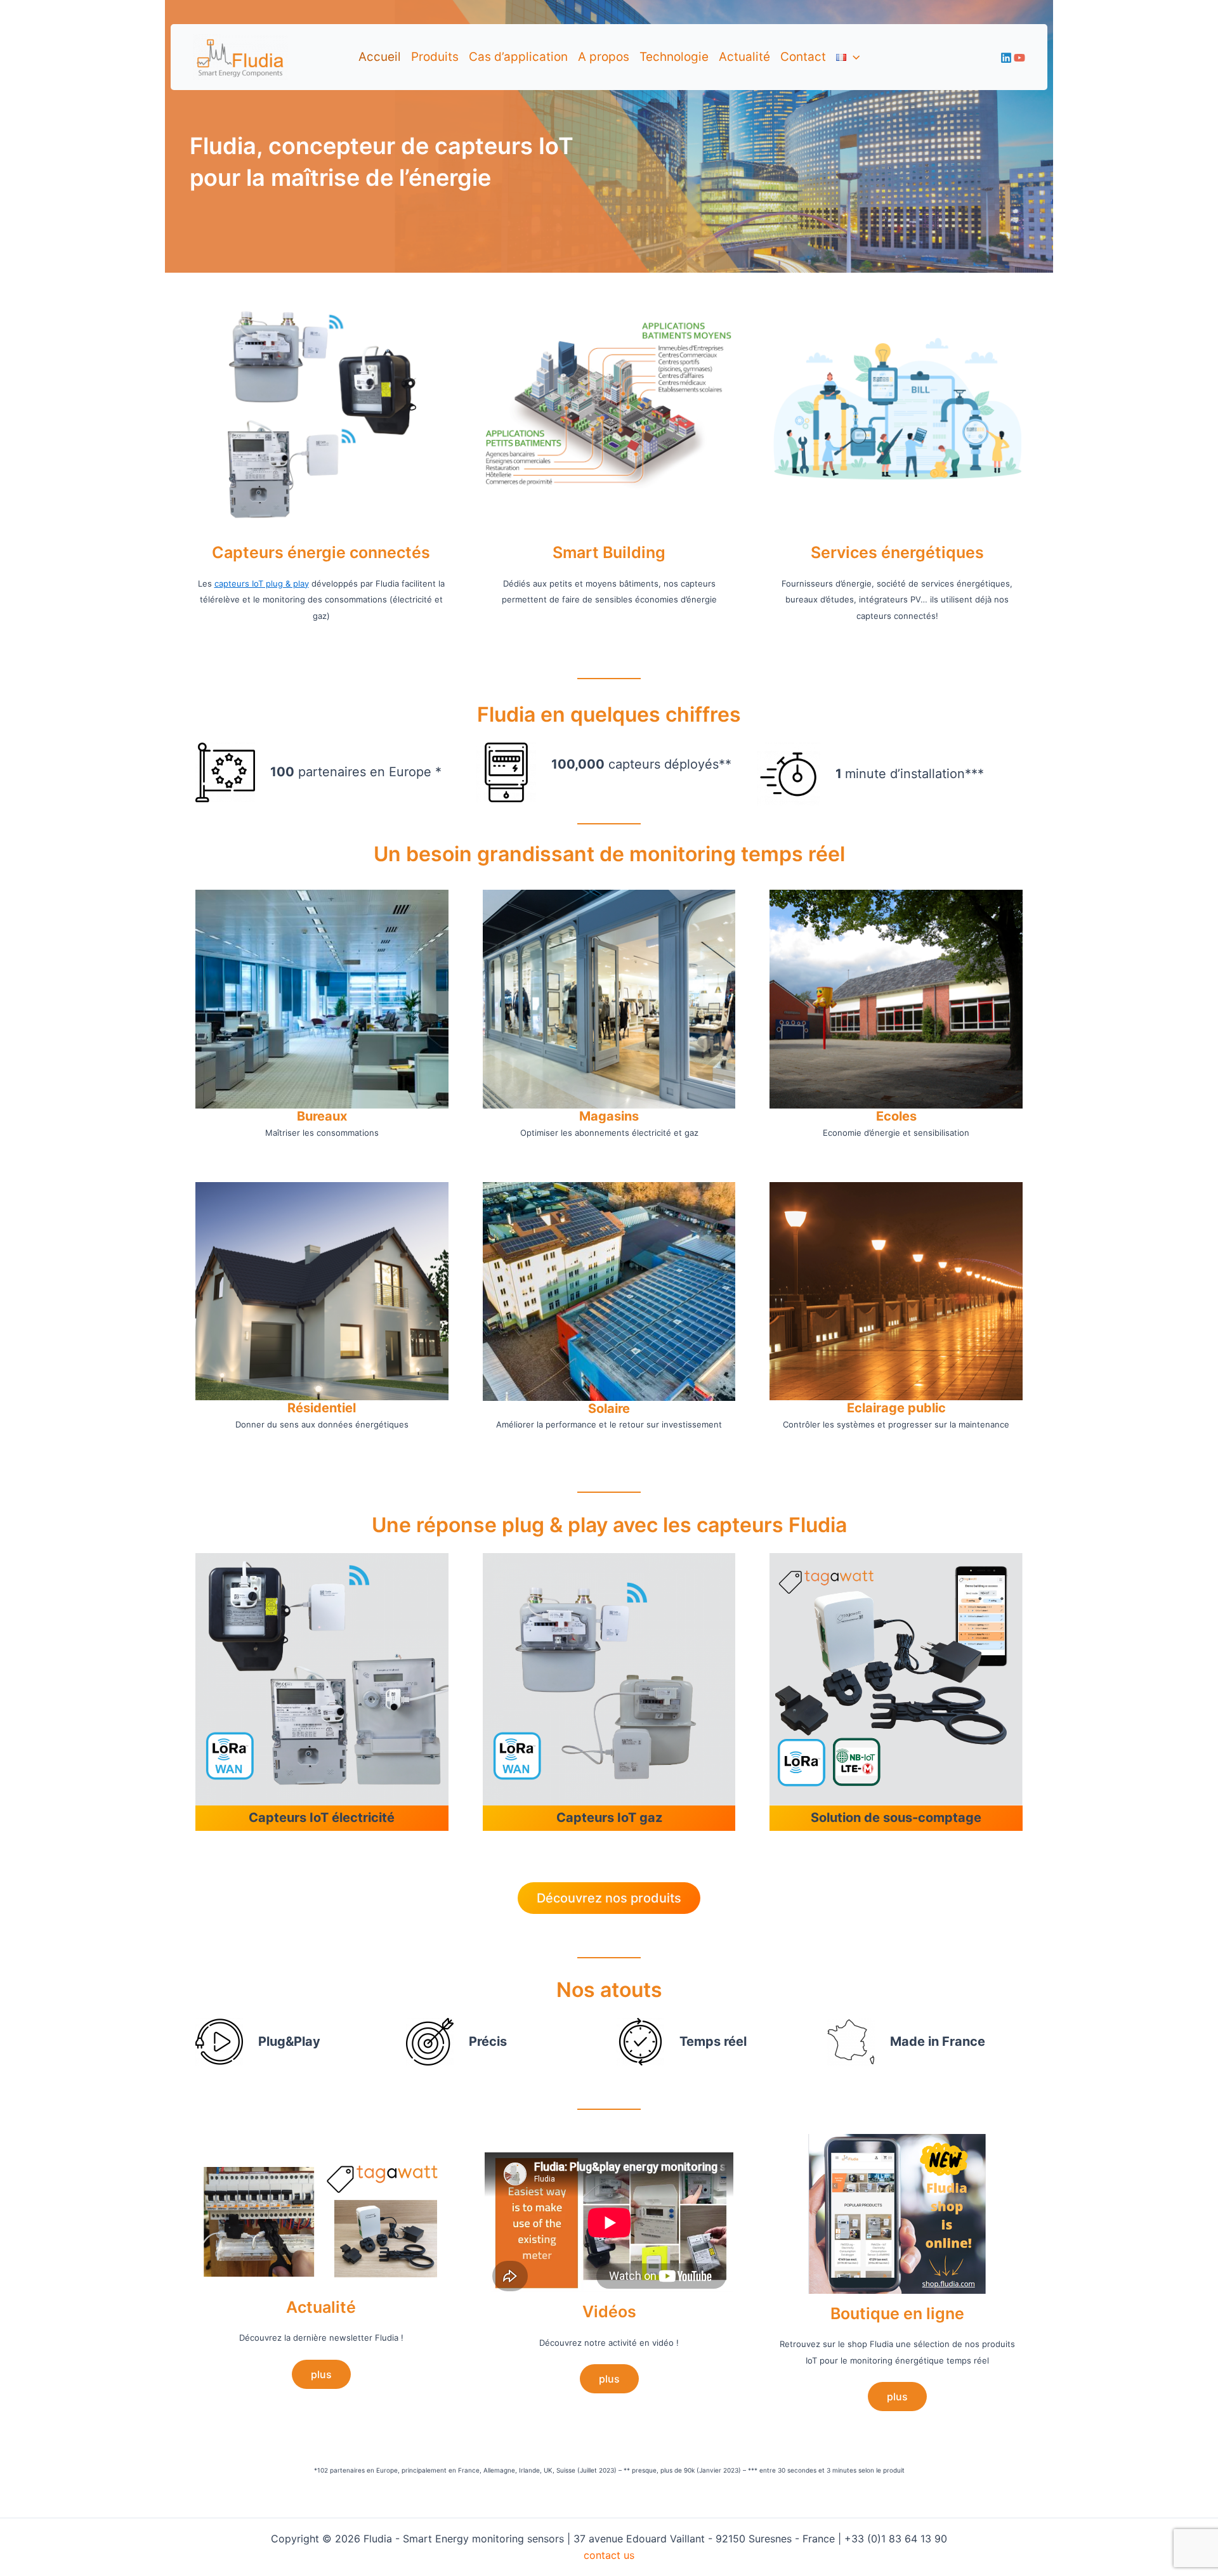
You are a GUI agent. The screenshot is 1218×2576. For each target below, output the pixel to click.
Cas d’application (518, 57)
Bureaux (322, 1116)
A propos (604, 57)
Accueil (380, 57)
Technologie (674, 57)
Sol (598, 1408)
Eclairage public (896, 1408)
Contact (803, 57)
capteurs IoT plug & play (262, 583)
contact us (609, 2555)
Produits (435, 57)
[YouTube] (1019, 58)
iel (349, 1408)
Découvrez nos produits (609, 1898)
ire (622, 1408)
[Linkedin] (1006, 58)
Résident (315, 1408)
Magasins (609, 1116)
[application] (853, 57)
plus (321, 2374)
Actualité (744, 57)
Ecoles (896, 1116)
